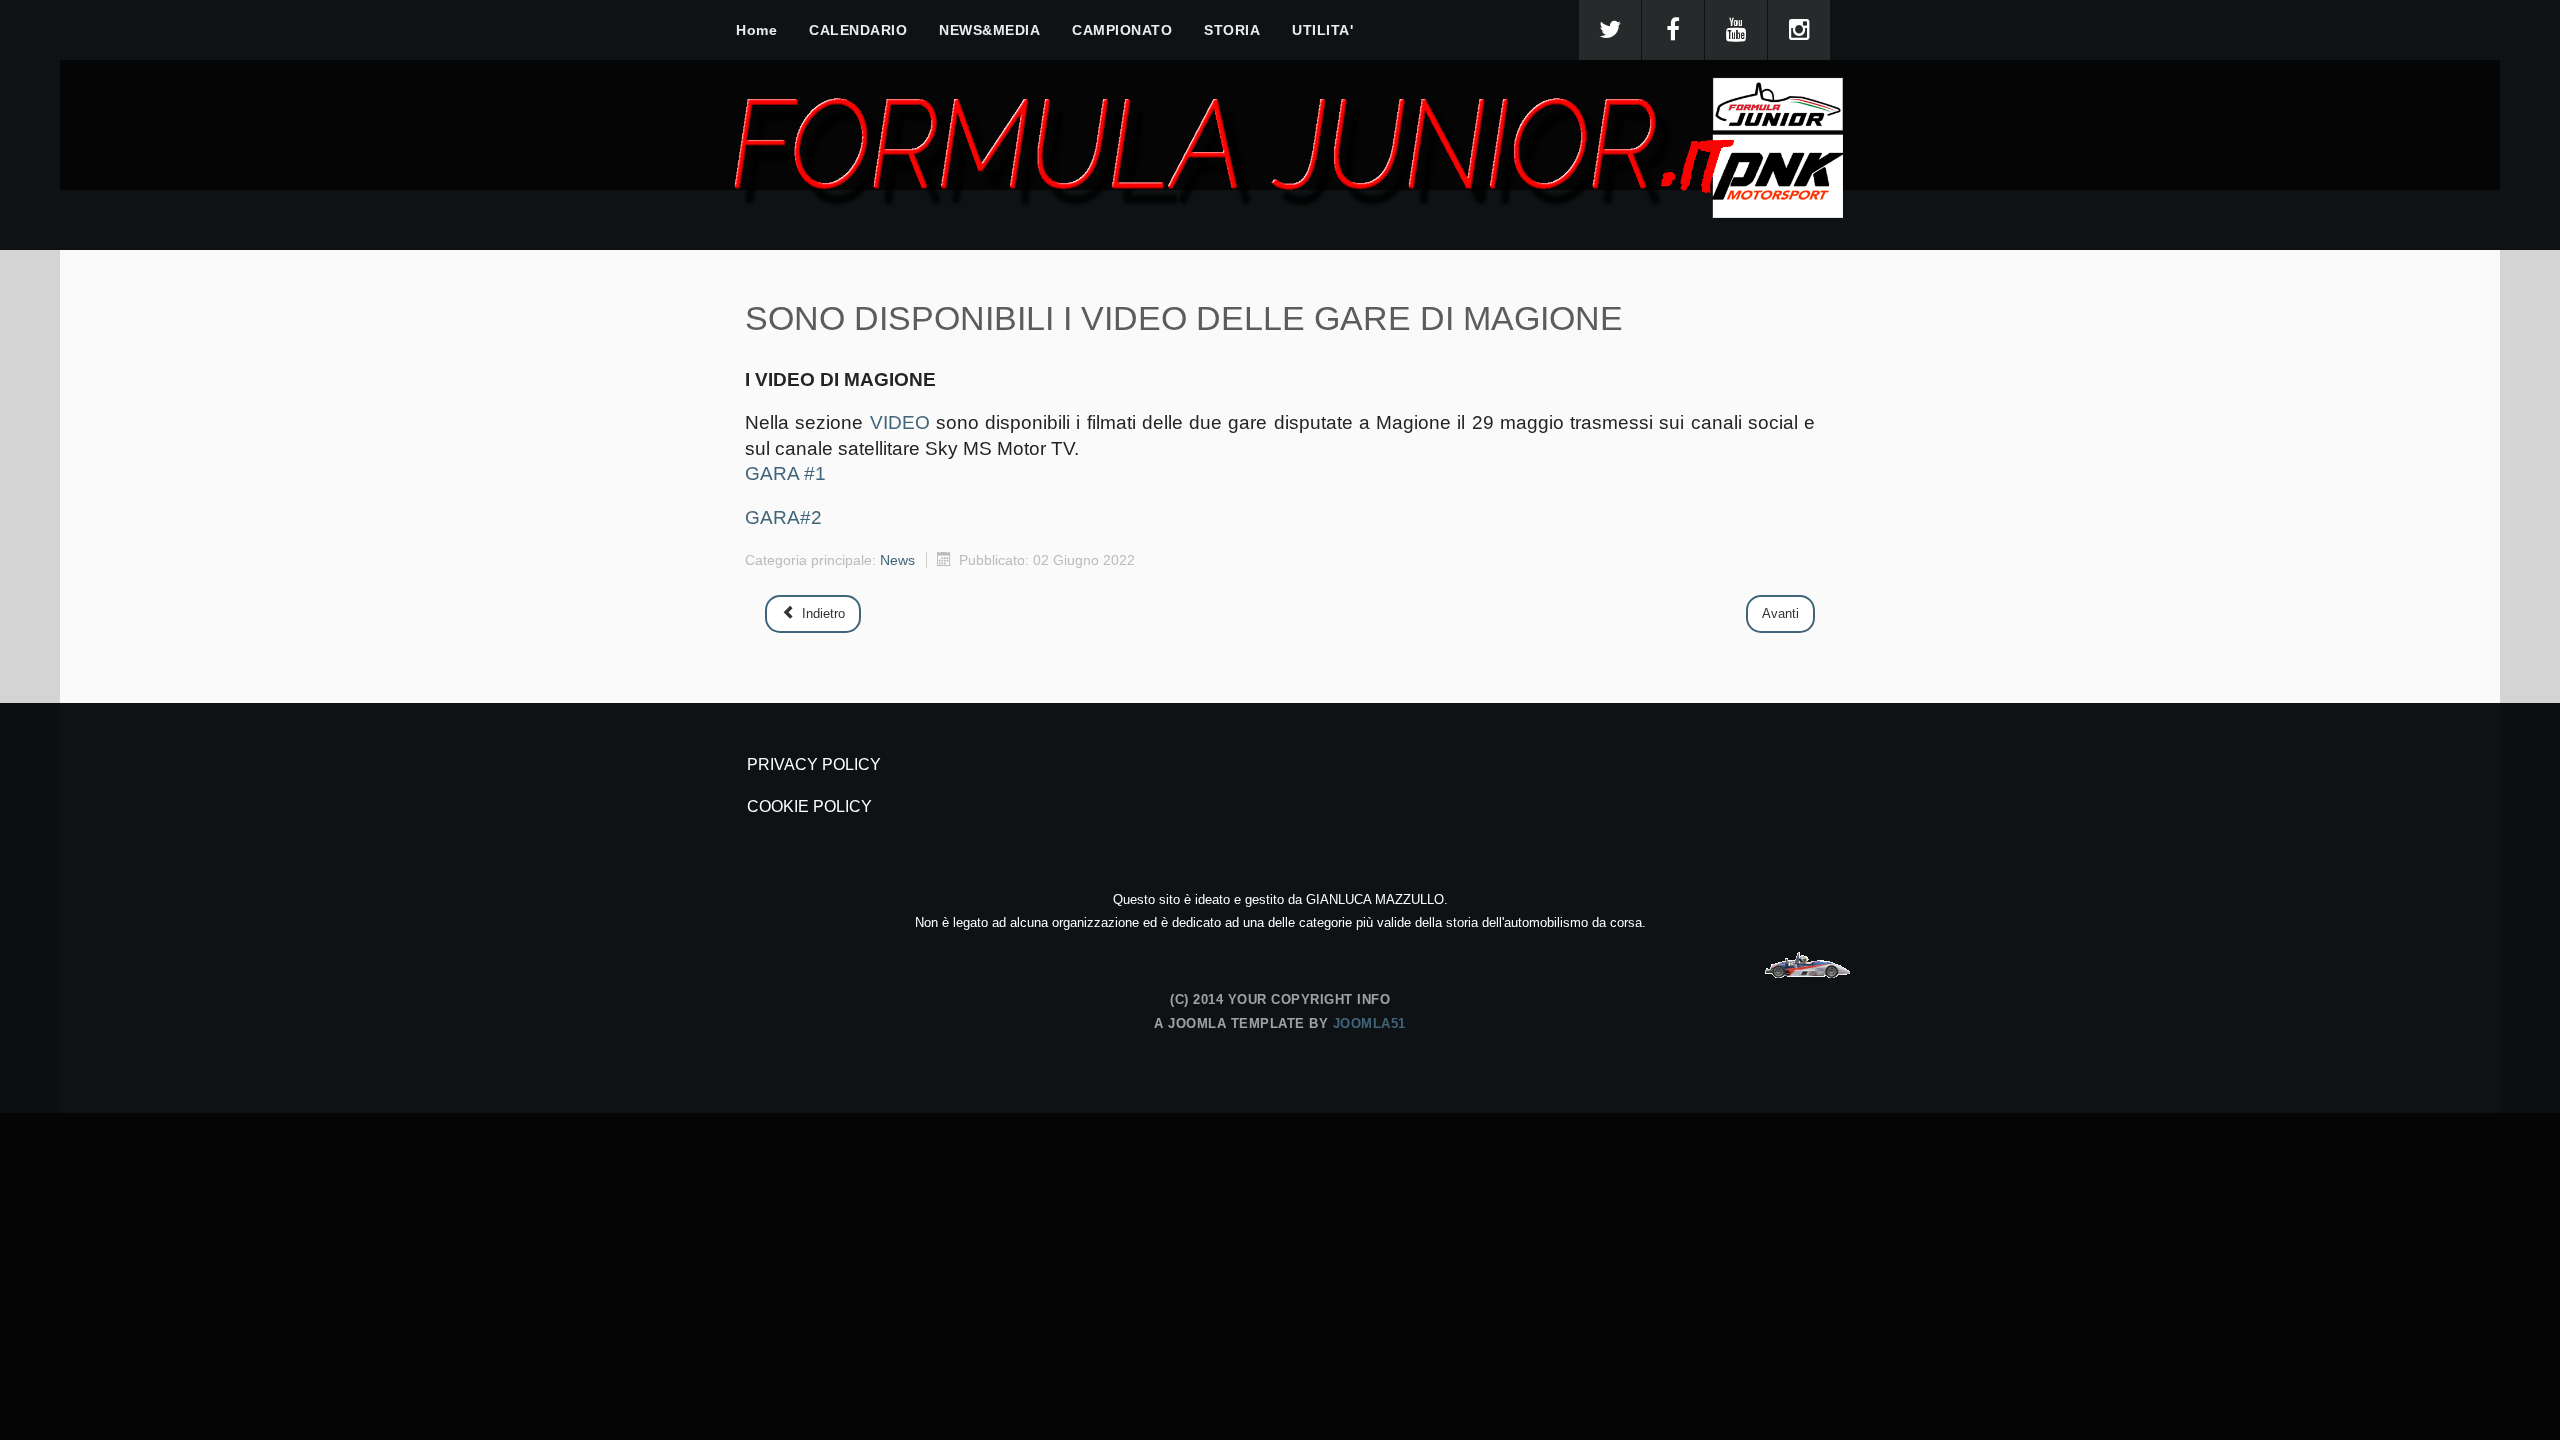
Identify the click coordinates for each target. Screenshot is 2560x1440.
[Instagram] (1799, 30)
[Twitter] (1610, 30)
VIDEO (900, 422)
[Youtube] (1736, 30)
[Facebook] (1673, 30)
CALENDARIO (858, 30)
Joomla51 (1369, 1023)
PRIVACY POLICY (814, 764)
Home (756, 30)
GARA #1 (785, 473)
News (897, 560)
